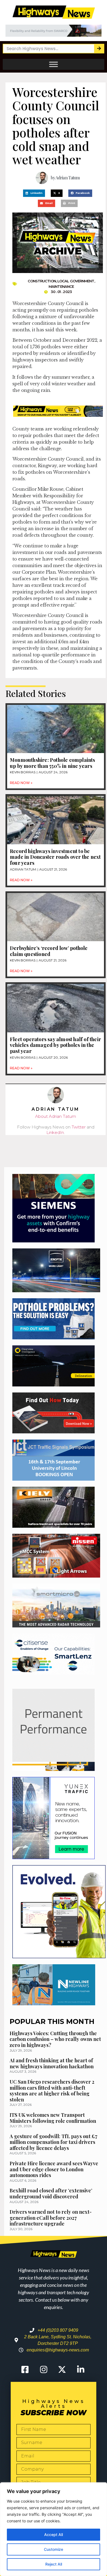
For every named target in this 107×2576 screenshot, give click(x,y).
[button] (34, 193)
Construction (42, 281)
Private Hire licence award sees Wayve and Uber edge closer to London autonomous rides (54, 2169)
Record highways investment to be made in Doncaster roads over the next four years (55, 857)
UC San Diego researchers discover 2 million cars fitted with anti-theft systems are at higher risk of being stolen (52, 2091)
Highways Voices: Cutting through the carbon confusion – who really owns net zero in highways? (55, 2039)
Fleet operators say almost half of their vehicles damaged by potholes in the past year (55, 1045)
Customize (54, 2549)
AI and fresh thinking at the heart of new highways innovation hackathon (52, 2063)
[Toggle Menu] (54, 64)
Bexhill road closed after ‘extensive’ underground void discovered (51, 2193)
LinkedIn (55, 1132)
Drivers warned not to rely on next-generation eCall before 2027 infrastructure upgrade (51, 2218)
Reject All (54, 2564)
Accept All (54, 2535)
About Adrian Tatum (56, 1116)
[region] (54, 2529)
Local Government (76, 281)
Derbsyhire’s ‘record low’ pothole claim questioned (49, 951)
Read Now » (21, 783)
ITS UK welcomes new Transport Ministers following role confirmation (53, 2118)
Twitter (79, 1127)
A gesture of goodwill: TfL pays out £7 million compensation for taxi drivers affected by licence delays (54, 2142)
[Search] (99, 49)
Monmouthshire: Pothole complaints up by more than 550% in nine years (53, 763)
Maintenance (61, 286)
